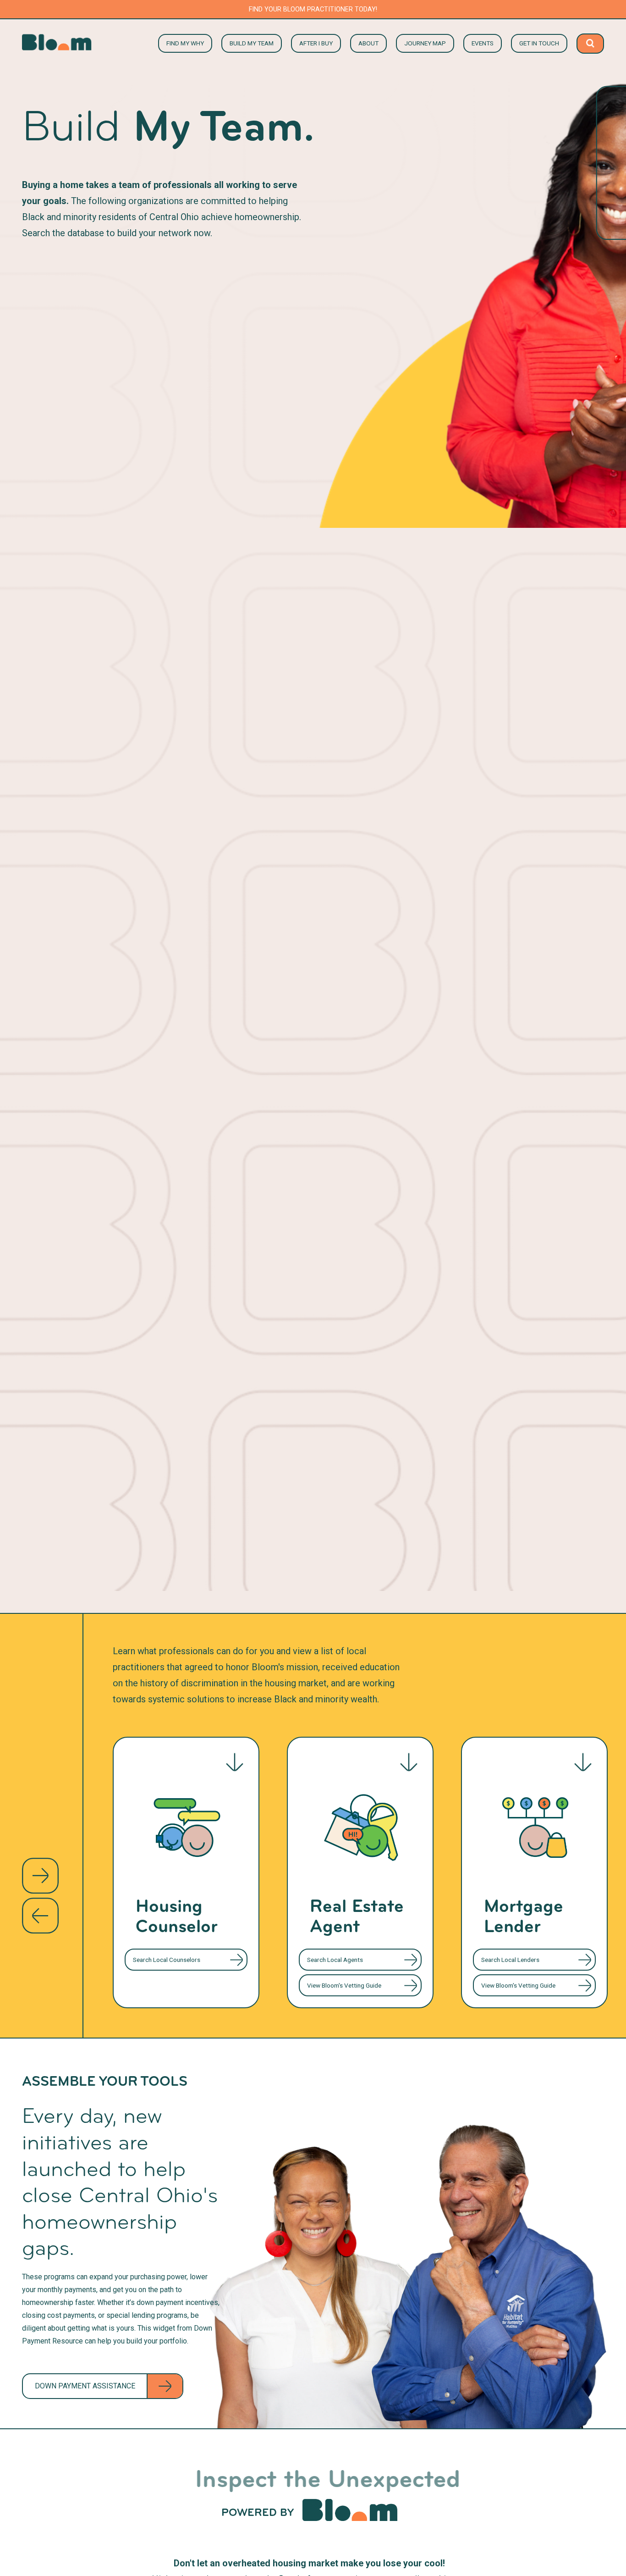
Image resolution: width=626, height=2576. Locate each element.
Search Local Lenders (510, 1960)
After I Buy (316, 43)
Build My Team (252, 43)
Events (483, 43)
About (368, 43)
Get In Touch (539, 43)
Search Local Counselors (167, 1960)
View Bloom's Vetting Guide (344, 1985)
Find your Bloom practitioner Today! (313, 9)
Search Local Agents (335, 1960)
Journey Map (425, 43)
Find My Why (185, 43)
